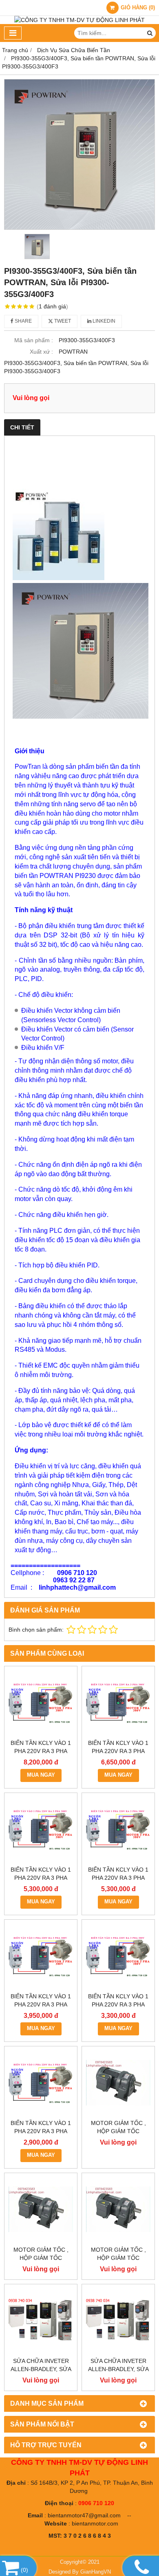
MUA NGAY (41, 1775)
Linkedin (103, 321)
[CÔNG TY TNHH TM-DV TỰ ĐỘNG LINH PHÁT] (79, 20)
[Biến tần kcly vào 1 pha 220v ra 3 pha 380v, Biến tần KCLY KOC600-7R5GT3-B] (118, 1703)
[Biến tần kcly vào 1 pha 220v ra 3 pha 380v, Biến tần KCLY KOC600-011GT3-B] (41, 1703)
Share (23, 321)
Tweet (62, 321)
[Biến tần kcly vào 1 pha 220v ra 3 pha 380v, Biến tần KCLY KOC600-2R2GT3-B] (41, 1956)
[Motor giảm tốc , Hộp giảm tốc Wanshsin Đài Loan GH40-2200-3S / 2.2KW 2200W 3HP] (118, 2083)
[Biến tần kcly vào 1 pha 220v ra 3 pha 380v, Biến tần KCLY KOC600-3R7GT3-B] (118, 1829)
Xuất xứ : (41, 352)
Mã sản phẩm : (34, 340)
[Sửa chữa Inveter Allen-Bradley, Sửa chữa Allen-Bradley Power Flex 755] (41, 2321)
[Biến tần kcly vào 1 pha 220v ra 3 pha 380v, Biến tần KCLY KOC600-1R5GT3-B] (118, 1956)
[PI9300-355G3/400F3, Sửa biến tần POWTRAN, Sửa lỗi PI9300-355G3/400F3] (79, 154)
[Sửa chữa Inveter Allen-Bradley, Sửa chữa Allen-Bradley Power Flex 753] (118, 2321)
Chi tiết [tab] (22, 427)
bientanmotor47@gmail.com (84, 2515)
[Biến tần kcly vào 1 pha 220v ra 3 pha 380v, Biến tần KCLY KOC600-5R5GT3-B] (41, 1829)
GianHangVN (96, 2572)
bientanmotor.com (95, 2523)
